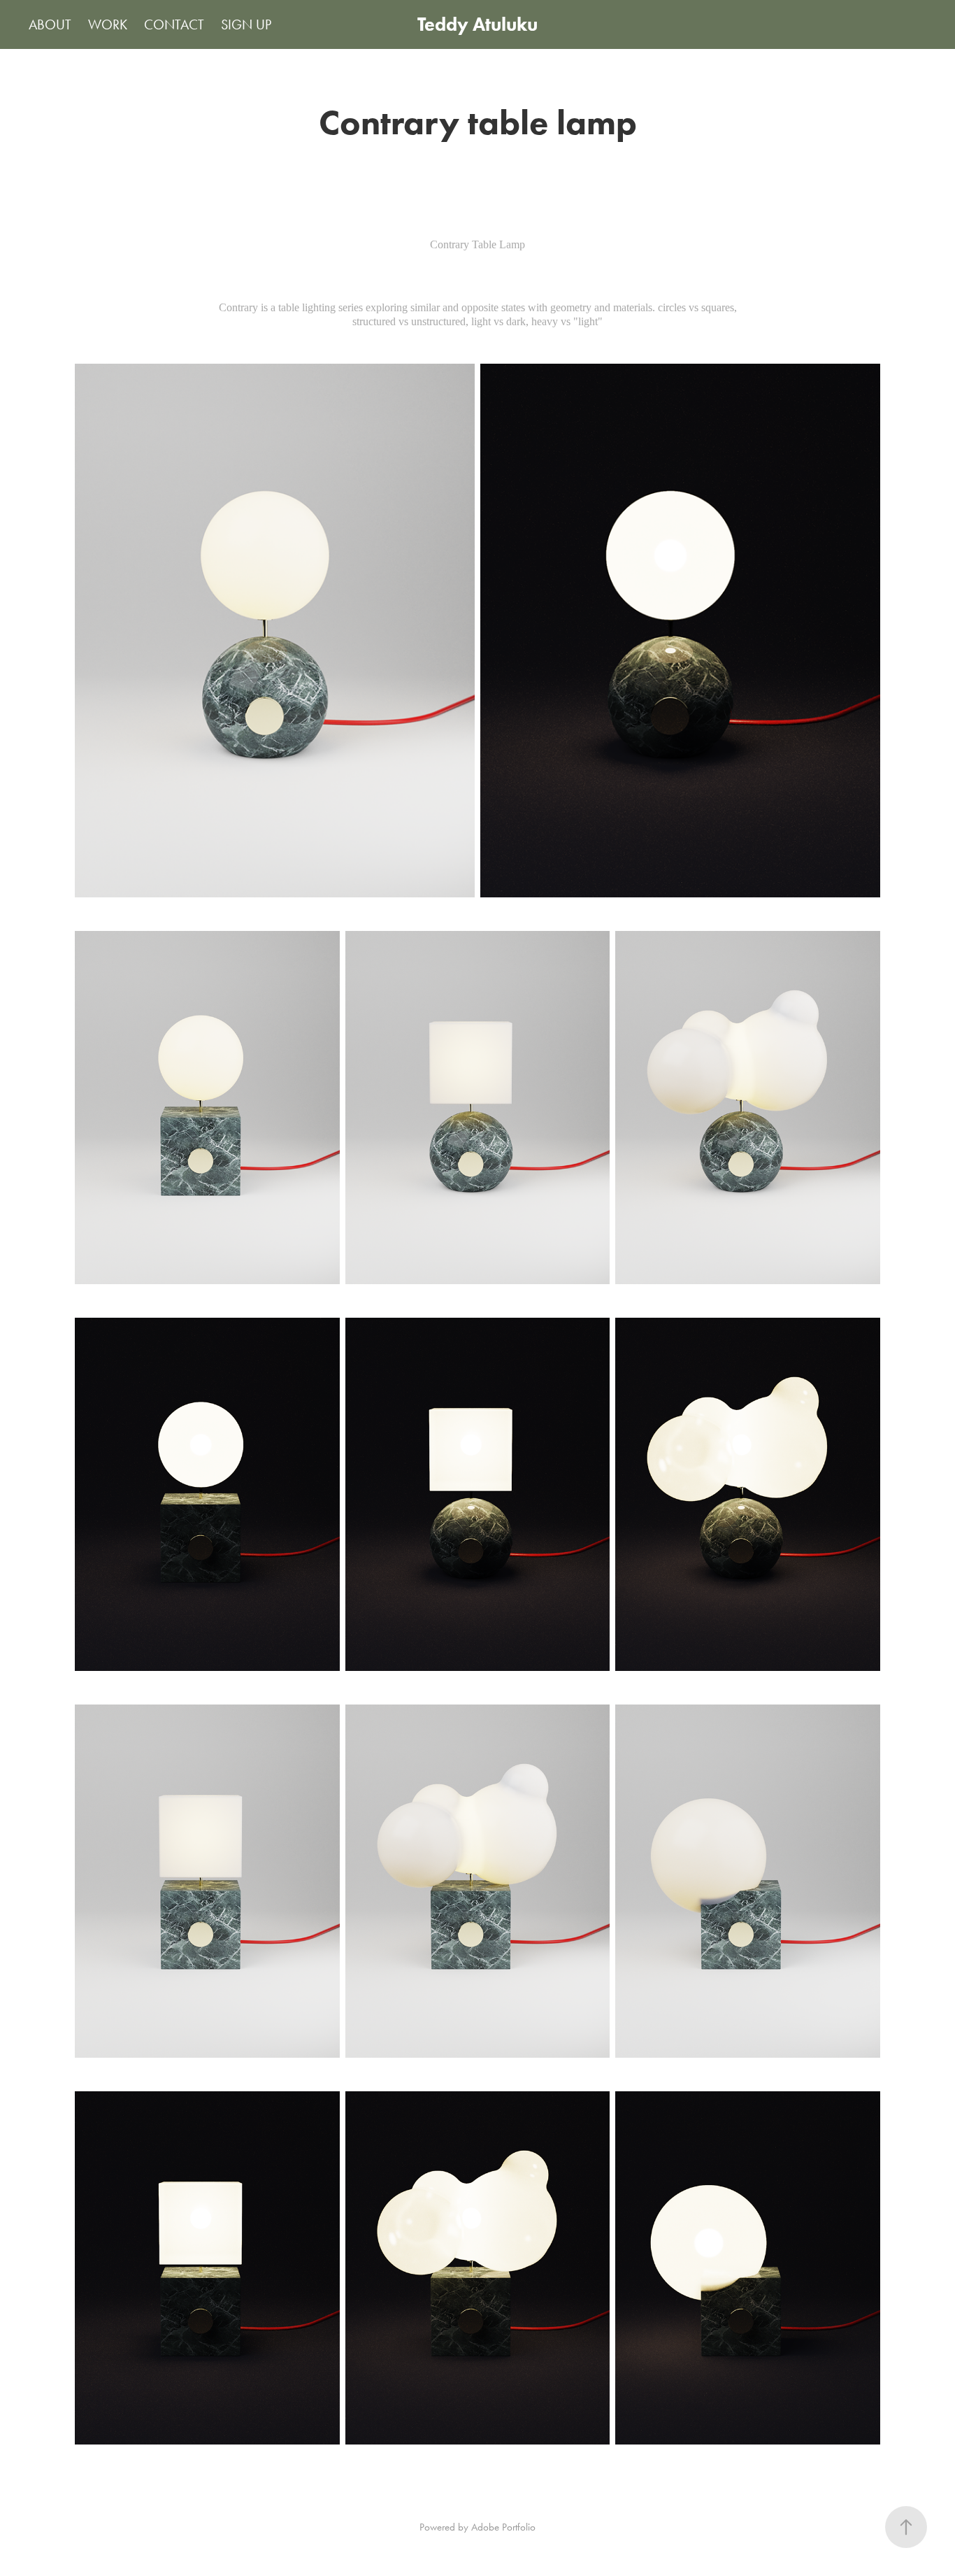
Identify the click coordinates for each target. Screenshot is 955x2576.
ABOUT (50, 24)
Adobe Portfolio (503, 2527)
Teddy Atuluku (477, 24)
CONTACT (174, 24)
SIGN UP (246, 24)
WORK (108, 24)
